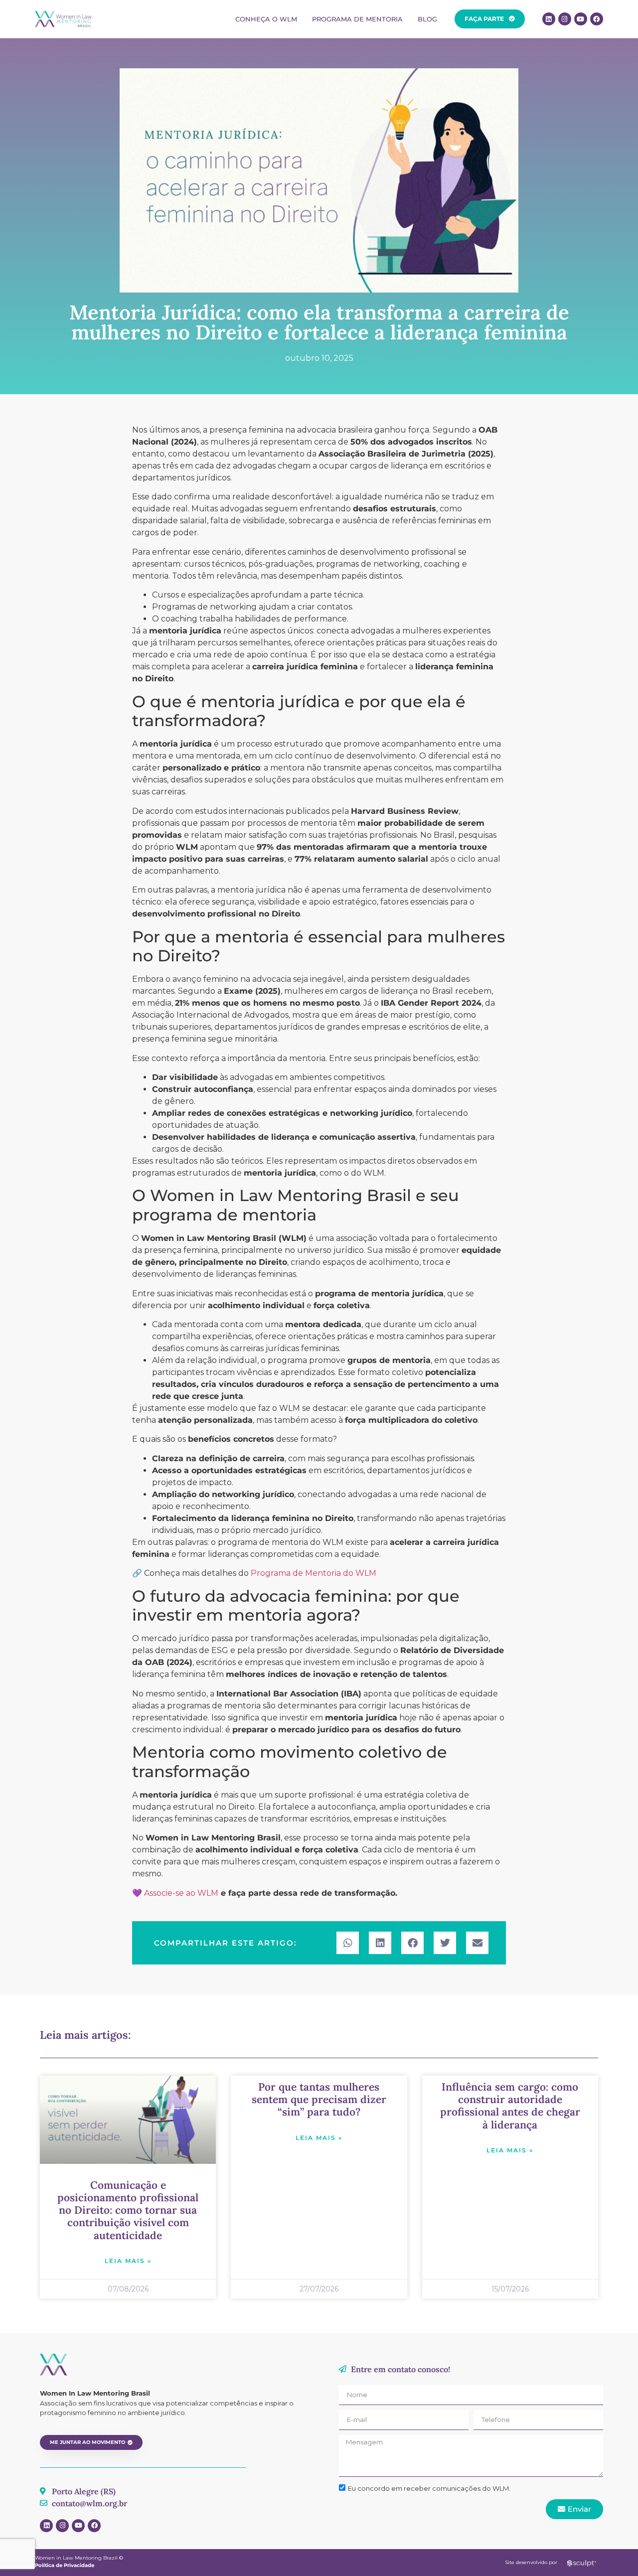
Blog (427, 19)
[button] (348, 1943)
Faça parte (484, 19)
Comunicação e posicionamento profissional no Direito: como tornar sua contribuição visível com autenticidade (128, 2210)
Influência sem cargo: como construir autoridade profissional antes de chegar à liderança (510, 2106)
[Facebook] (597, 19)
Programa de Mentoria (357, 19)
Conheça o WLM (266, 19)
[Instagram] (565, 19)
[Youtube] (581, 19)
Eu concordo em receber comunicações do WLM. (429, 2488)
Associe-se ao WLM (181, 1893)
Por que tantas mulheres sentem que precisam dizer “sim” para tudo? (319, 2099)
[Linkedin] (549, 19)
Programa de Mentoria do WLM (314, 1573)
